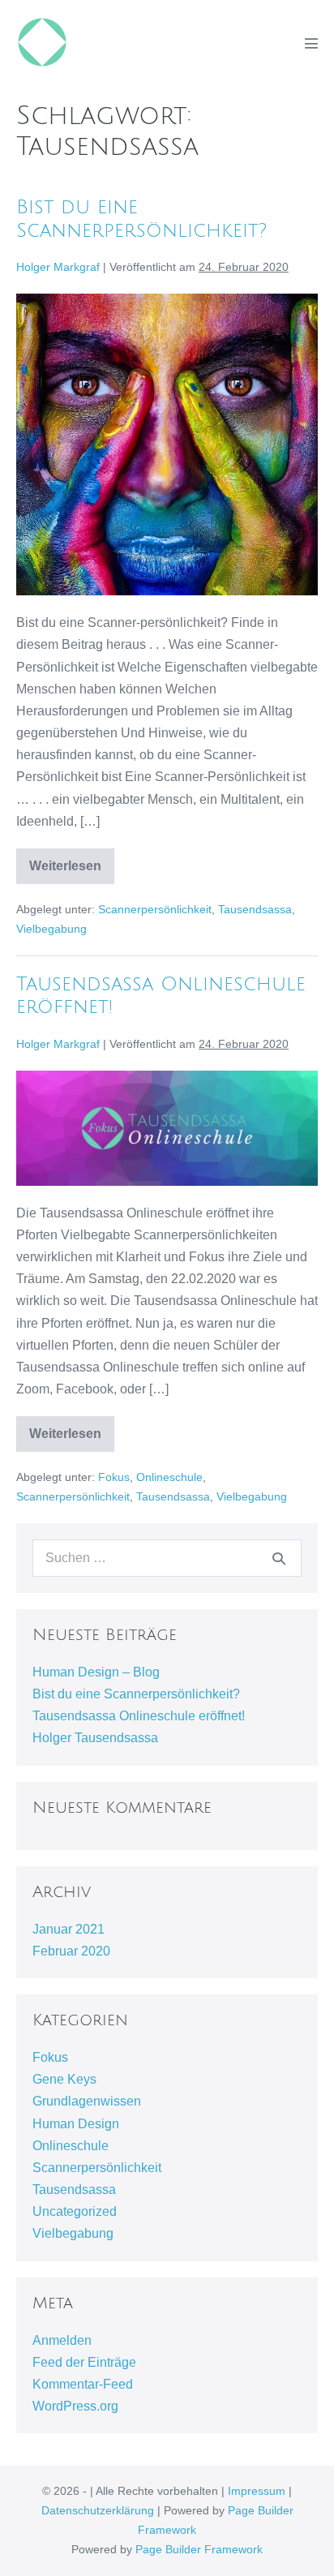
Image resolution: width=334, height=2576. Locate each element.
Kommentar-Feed (83, 2384)
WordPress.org (75, 2406)
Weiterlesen (72, 872)
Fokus (114, 1477)
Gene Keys (64, 2079)
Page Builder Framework (199, 2549)
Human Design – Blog (96, 1672)
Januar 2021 (69, 1929)
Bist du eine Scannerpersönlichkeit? (136, 1694)
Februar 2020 (71, 1951)
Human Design (76, 2124)
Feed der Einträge (84, 2362)
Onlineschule (169, 1477)
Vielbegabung (51, 929)
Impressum (257, 2491)
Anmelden (62, 2340)
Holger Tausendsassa (95, 1738)
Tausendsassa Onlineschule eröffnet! (139, 1716)
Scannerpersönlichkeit (155, 909)
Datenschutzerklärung (98, 2510)
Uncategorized (75, 2211)
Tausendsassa (255, 909)
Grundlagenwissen (87, 2101)
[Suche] (279, 1558)
